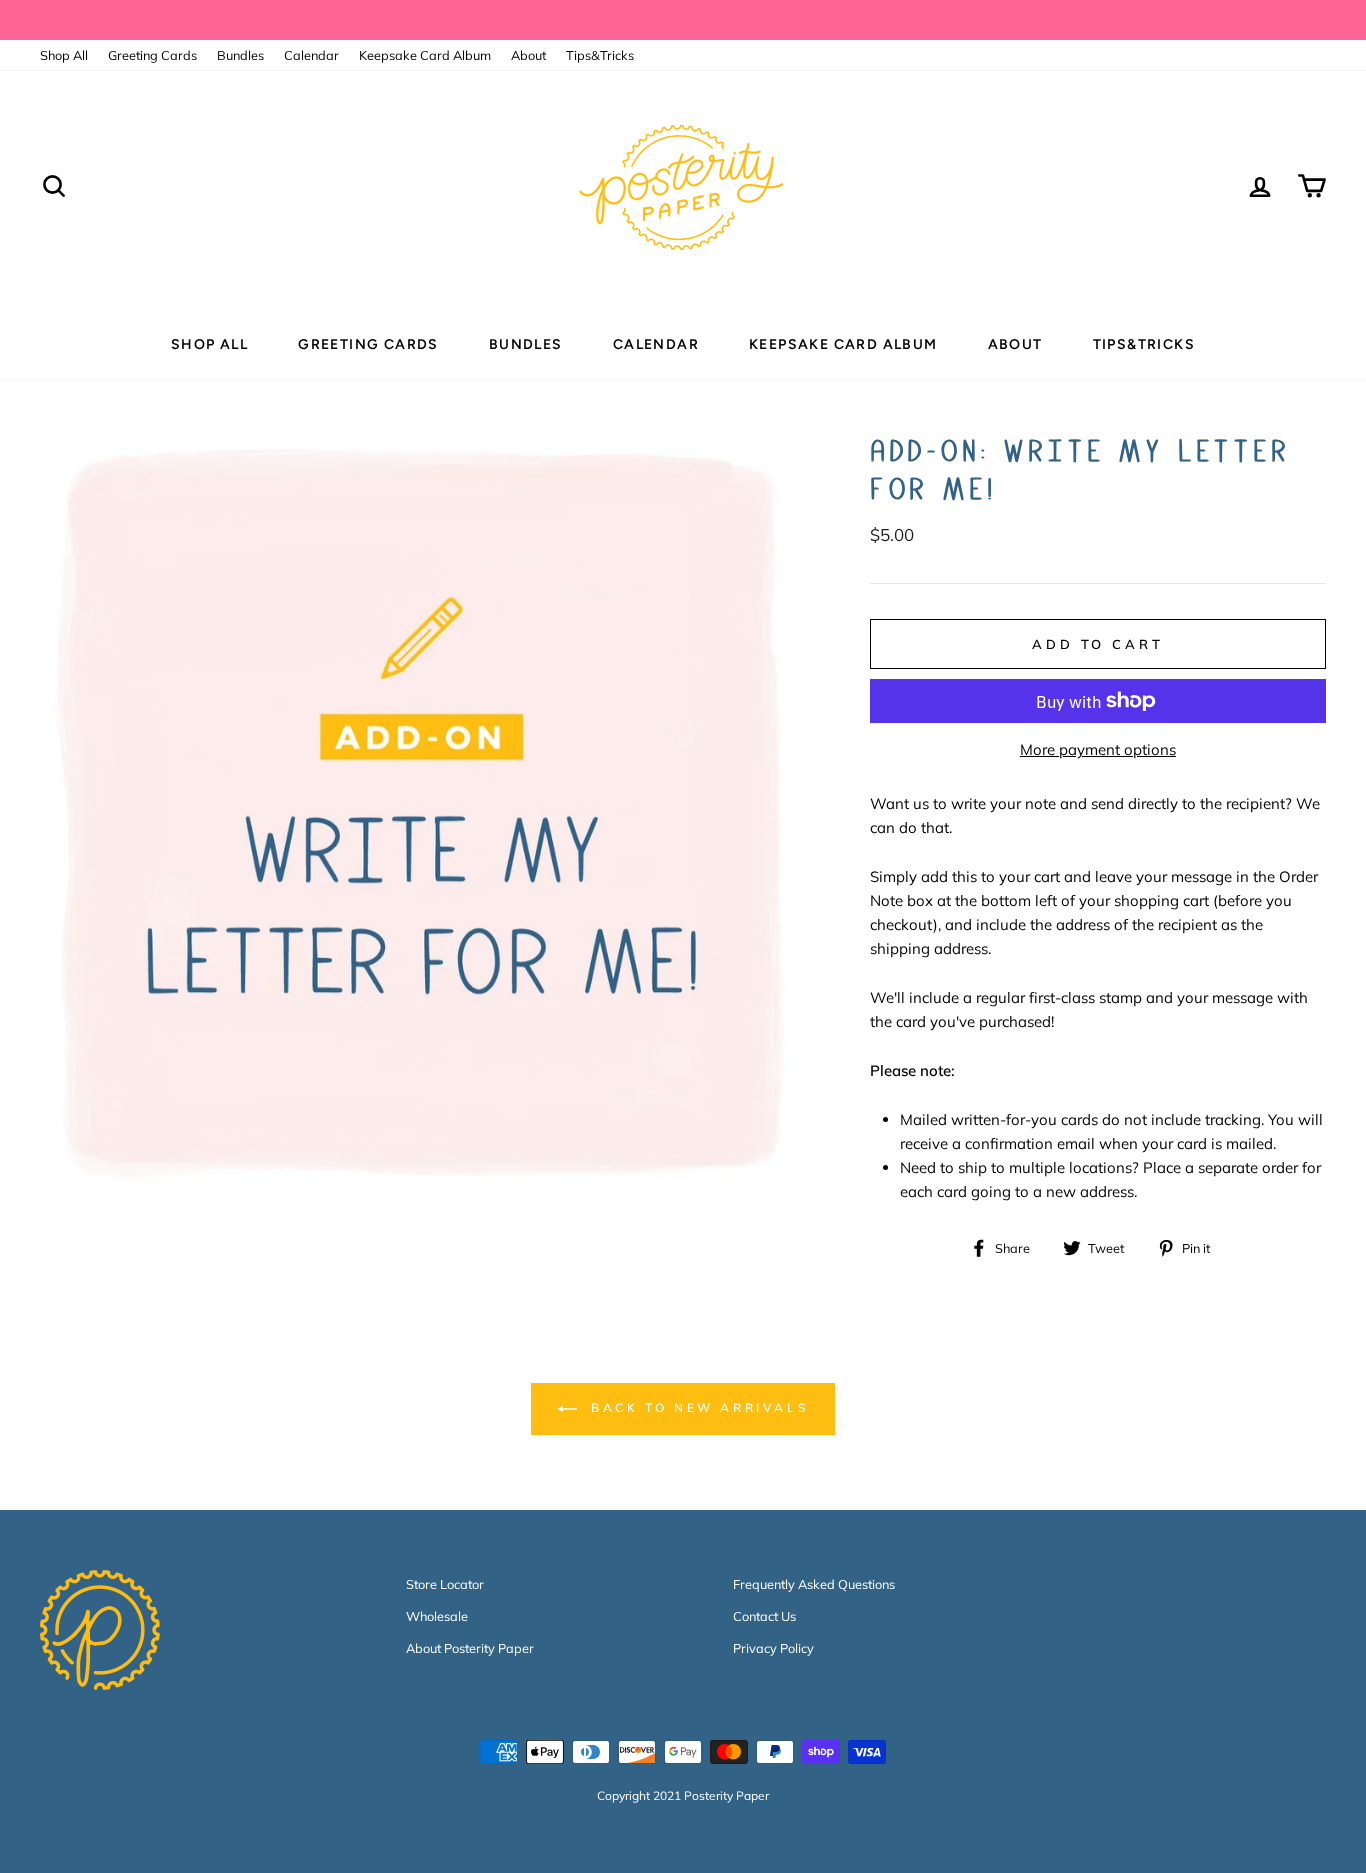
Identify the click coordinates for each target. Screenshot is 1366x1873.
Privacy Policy (773, 1648)
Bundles (240, 55)
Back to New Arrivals (697, 1407)
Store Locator (445, 1584)
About (528, 55)
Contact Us (764, 1616)
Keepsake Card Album (425, 55)
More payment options (1098, 749)
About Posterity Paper (470, 1648)
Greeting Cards (152, 55)
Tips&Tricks (600, 55)
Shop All (64, 55)
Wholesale (437, 1616)
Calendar (311, 55)
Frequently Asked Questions (814, 1584)
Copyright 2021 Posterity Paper (683, 1795)
